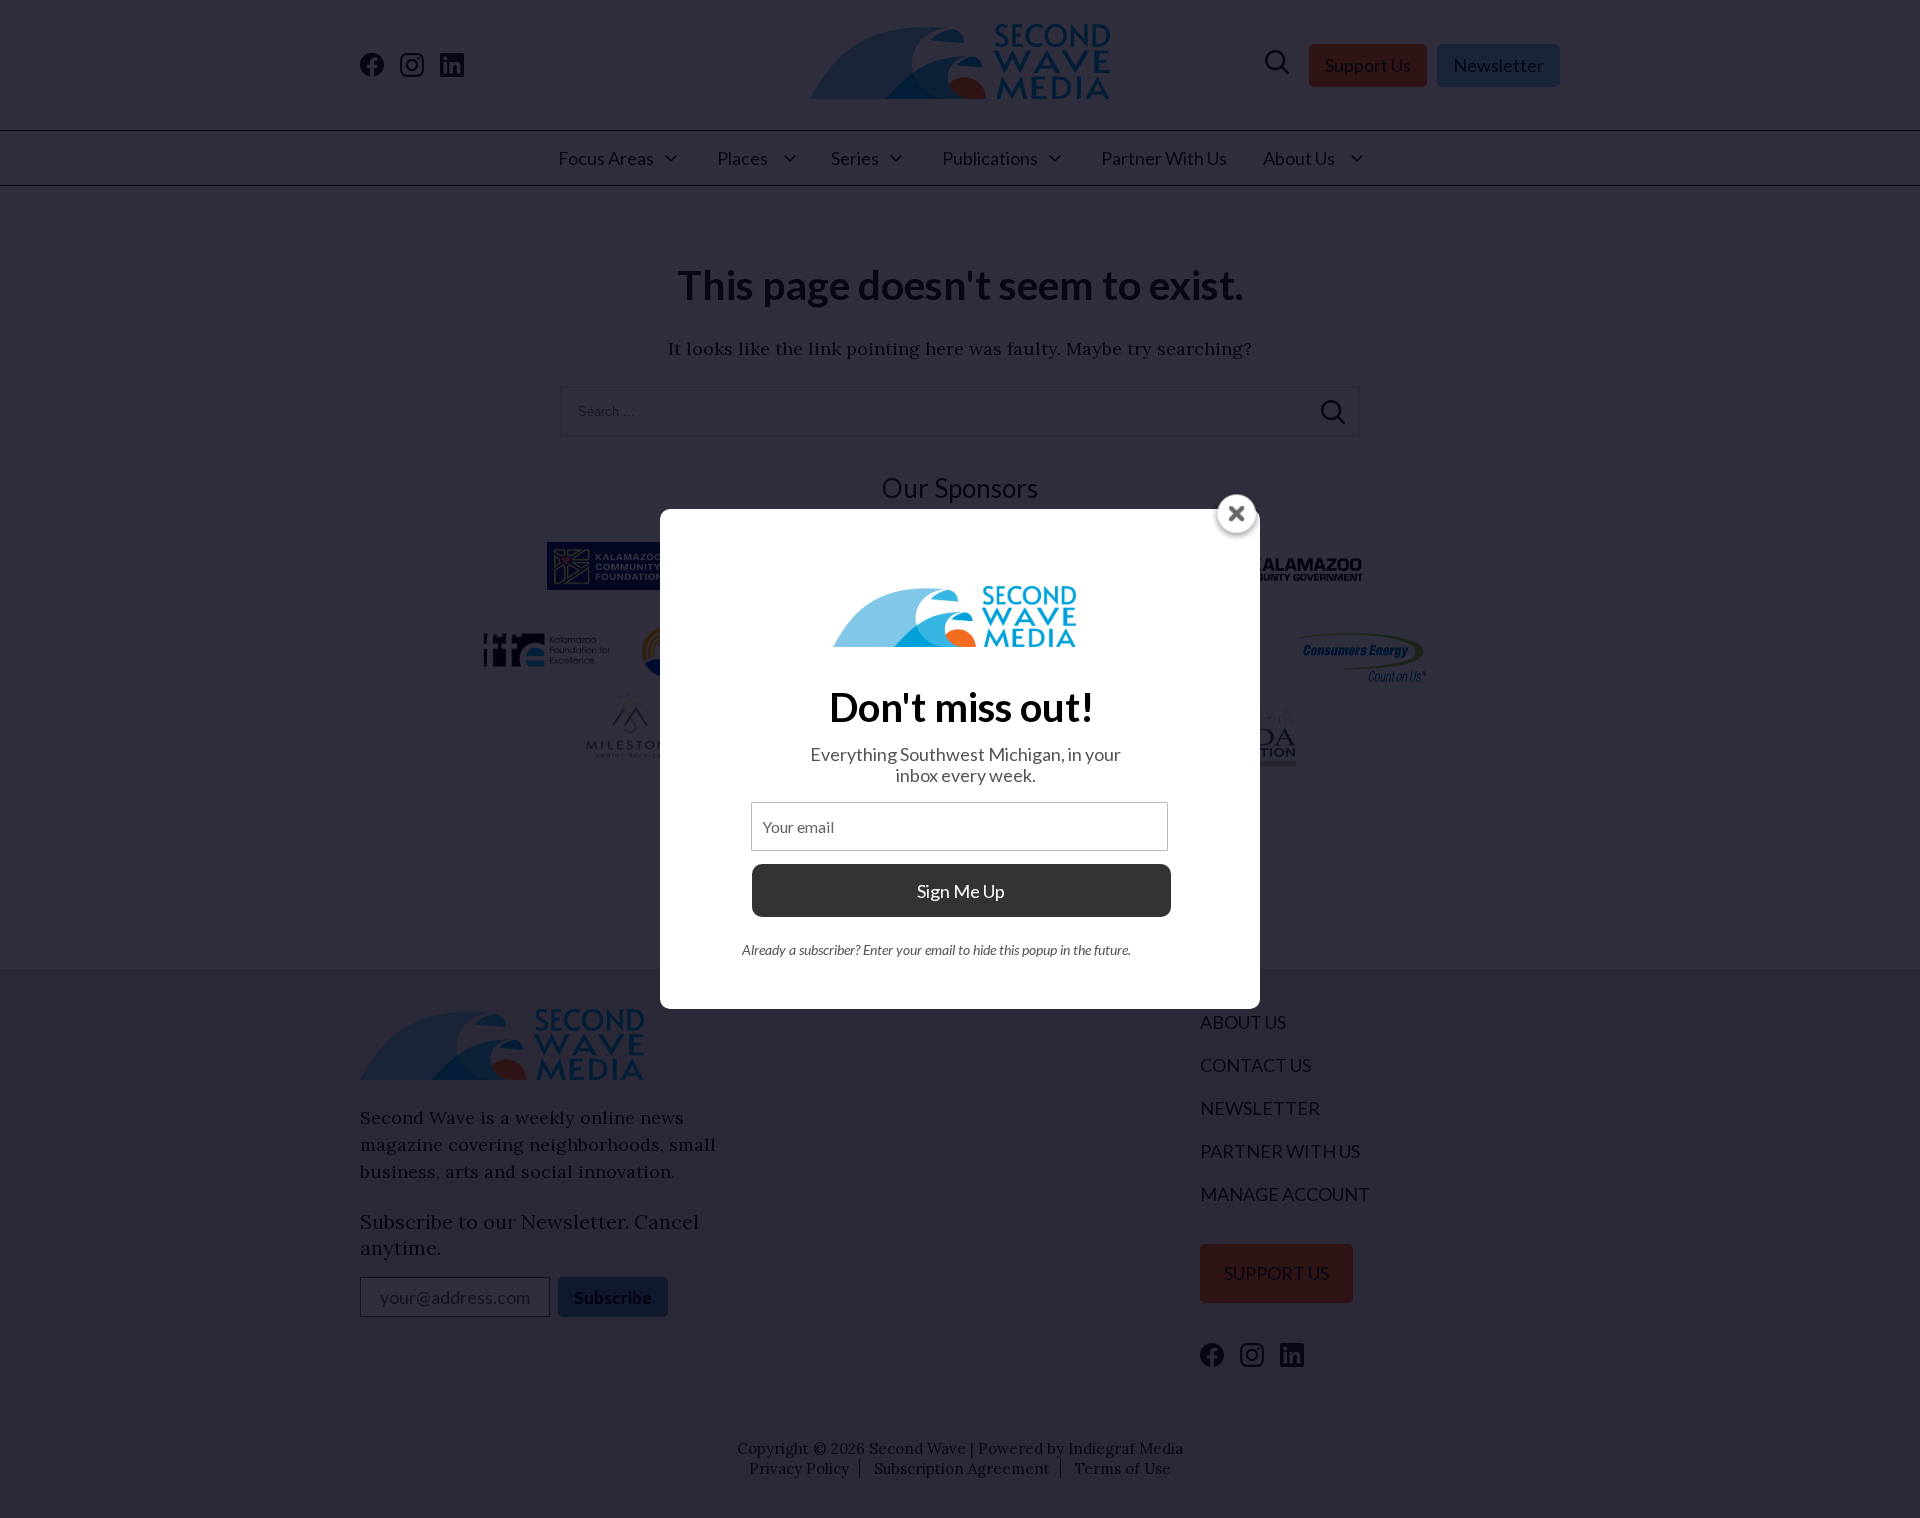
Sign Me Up (961, 891)
